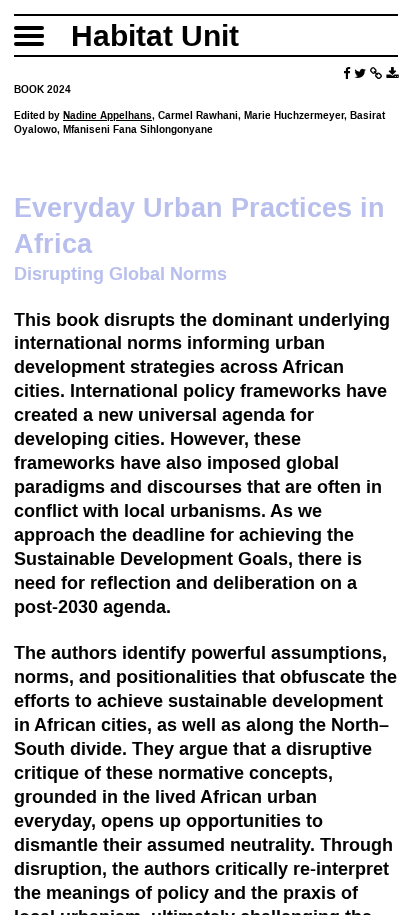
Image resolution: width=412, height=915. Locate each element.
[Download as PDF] (392, 73)
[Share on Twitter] (360, 73)
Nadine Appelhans (107, 115)
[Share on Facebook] (346, 73)
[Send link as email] (376, 73)
